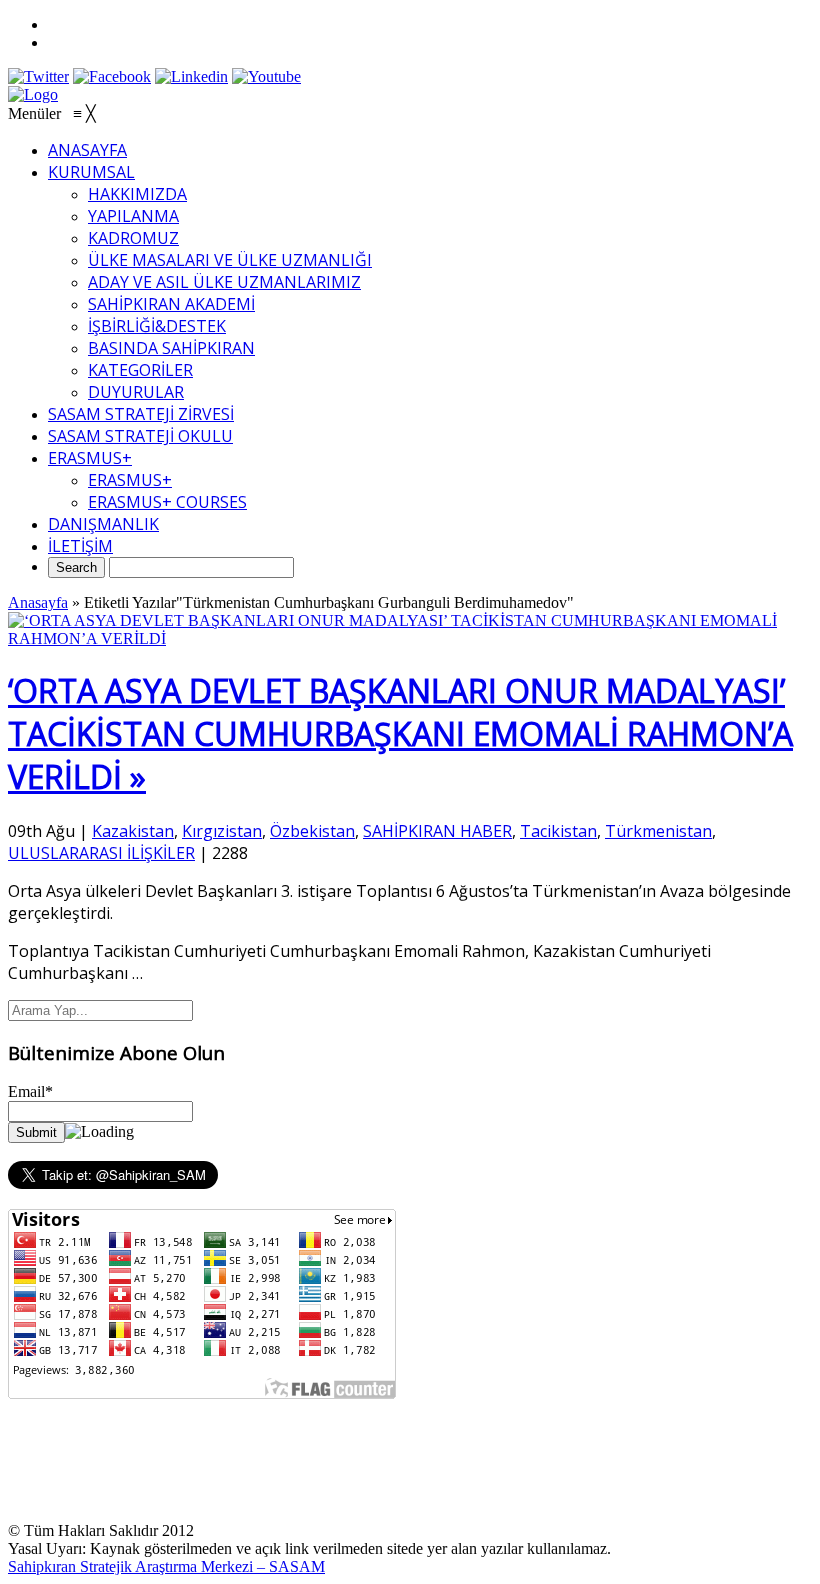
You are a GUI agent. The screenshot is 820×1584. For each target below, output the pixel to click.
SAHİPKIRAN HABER (437, 831)
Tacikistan (558, 831)
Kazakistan (133, 831)
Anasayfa (38, 602)
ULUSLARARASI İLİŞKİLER (101, 853)
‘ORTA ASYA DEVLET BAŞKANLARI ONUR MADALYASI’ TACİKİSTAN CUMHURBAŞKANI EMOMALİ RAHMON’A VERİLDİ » (400, 733)
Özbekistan (312, 831)
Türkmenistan (658, 831)
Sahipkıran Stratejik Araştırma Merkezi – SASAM (166, 1566)
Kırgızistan (222, 831)
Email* (30, 1091)
